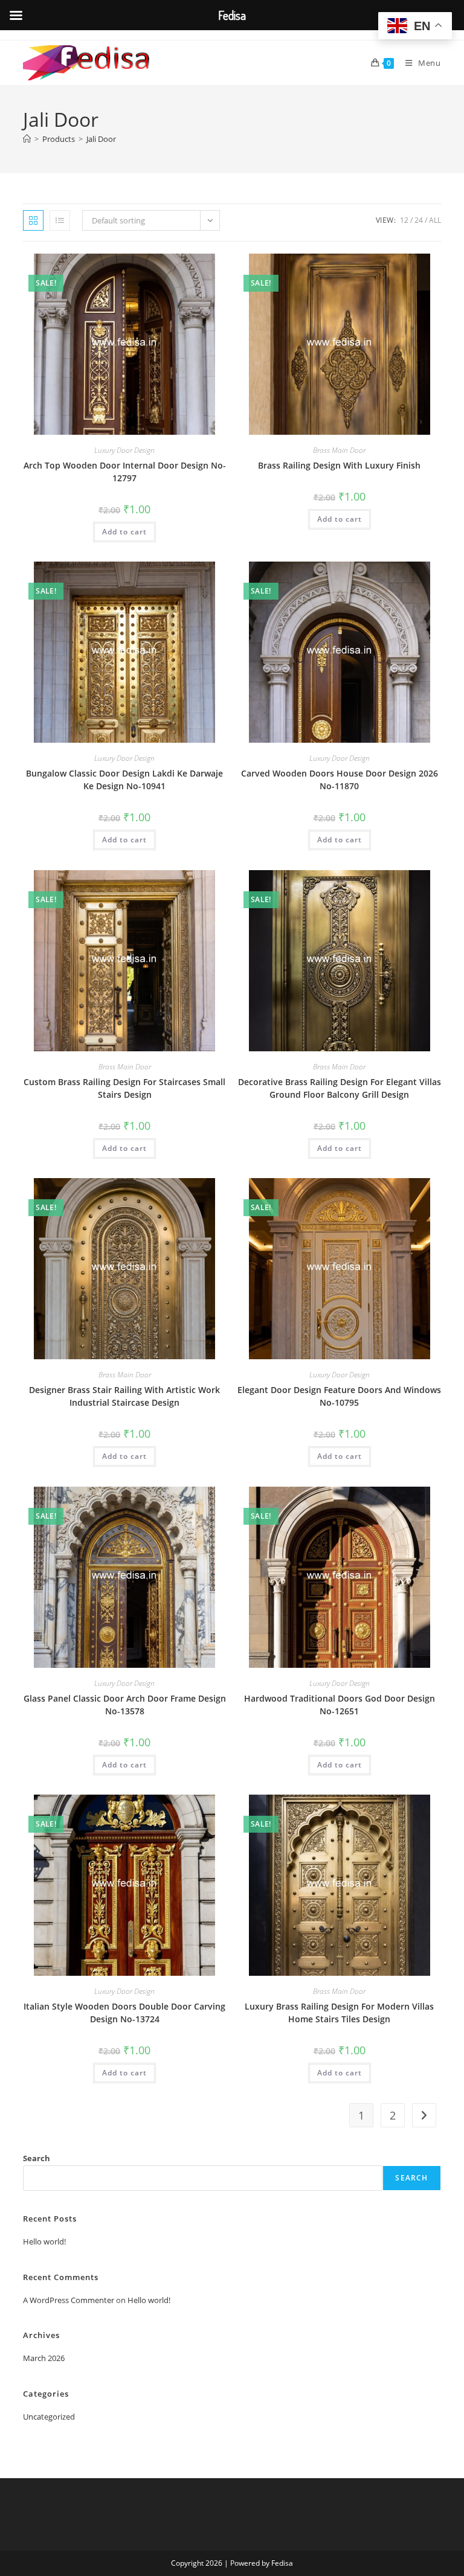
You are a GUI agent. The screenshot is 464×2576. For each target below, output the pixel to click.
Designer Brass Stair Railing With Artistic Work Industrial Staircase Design (124, 1396)
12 (404, 220)
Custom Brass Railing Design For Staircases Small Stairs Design (124, 1088)
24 (419, 220)
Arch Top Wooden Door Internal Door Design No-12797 (125, 472)
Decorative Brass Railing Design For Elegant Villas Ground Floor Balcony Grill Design (340, 1088)
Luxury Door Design (124, 450)
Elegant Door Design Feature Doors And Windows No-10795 (339, 1396)
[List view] (60, 220)
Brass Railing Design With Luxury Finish (339, 465)
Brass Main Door (339, 450)
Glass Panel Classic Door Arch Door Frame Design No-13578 (125, 1705)
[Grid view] (33, 220)
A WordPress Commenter (69, 2300)
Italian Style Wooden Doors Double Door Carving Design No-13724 (124, 2013)
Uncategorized (49, 2417)
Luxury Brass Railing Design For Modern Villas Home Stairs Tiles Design (339, 2013)
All (435, 220)
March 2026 (44, 2358)
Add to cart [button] (124, 532)
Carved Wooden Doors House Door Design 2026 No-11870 (340, 780)
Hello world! (44, 2241)
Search (37, 2158)
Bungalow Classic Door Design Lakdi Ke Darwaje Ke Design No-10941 (124, 780)
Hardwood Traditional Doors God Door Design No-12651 (340, 1705)
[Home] (27, 139)
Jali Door (101, 139)
